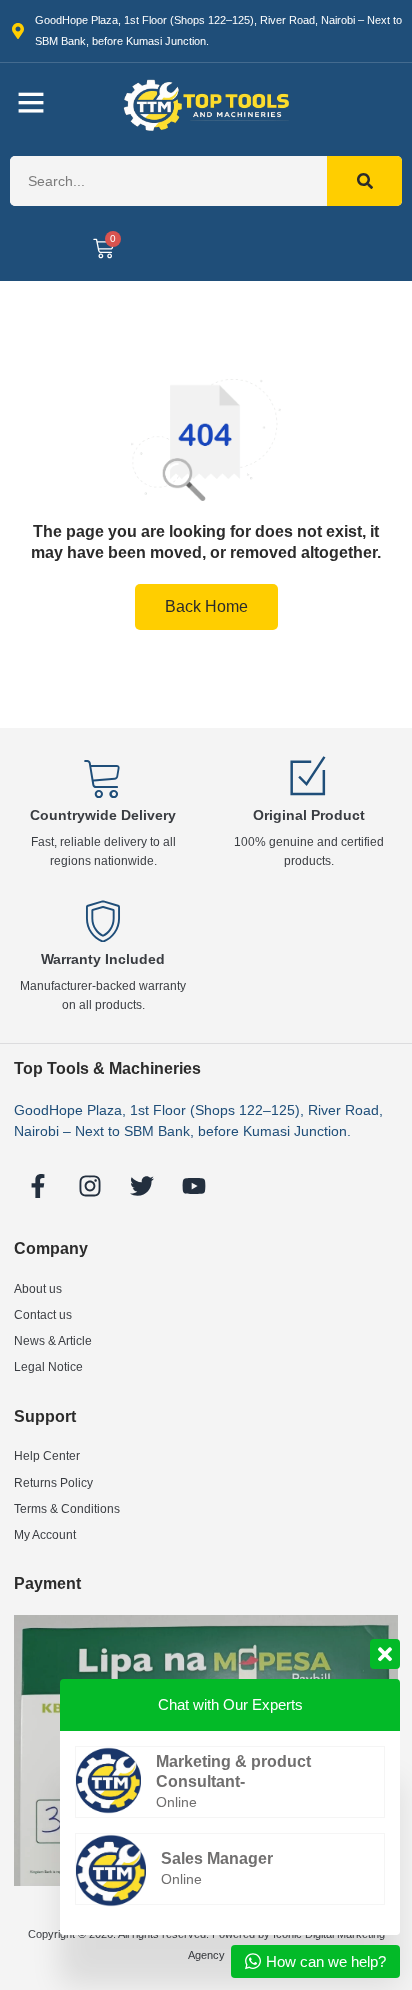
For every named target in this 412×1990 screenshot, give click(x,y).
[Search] (364, 181)
